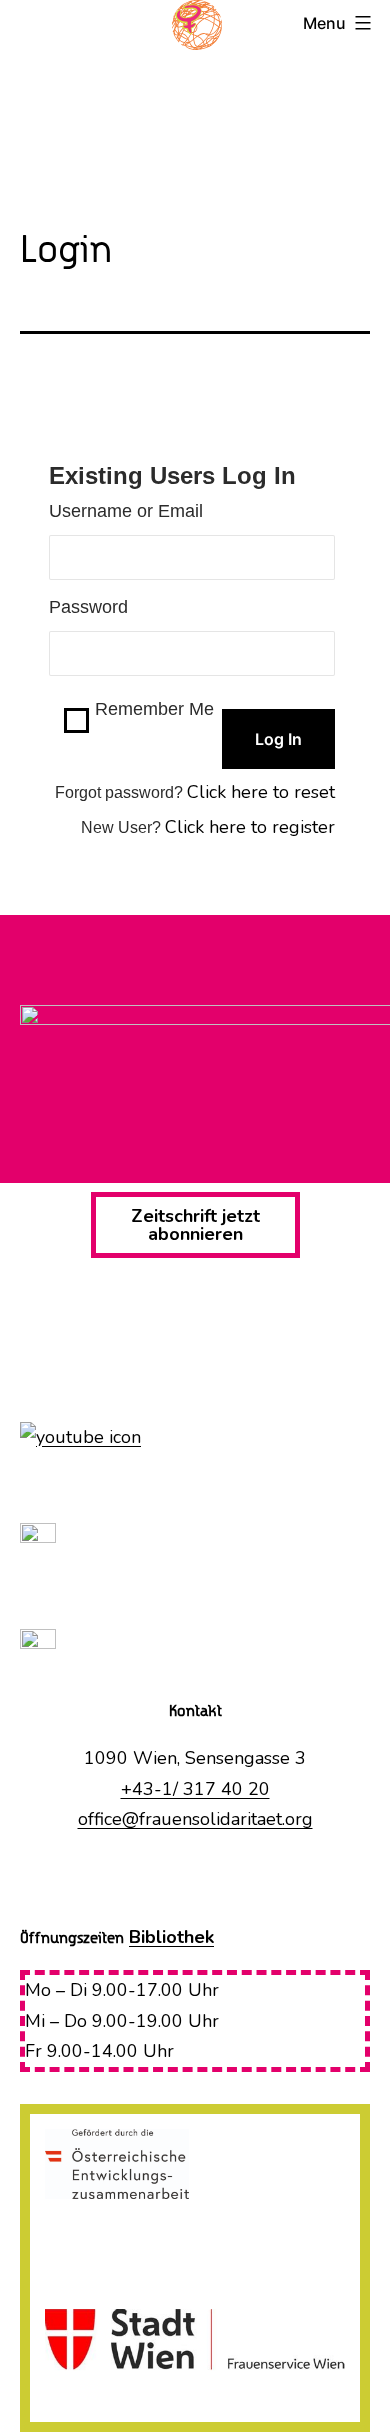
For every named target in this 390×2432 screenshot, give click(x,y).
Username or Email (126, 511)
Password (88, 607)
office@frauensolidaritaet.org (195, 1819)
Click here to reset (261, 792)
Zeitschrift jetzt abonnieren (195, 1225)
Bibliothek (171, 1937)
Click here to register (250, 827)
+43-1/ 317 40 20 (195, 1789)
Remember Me (154, 709)
